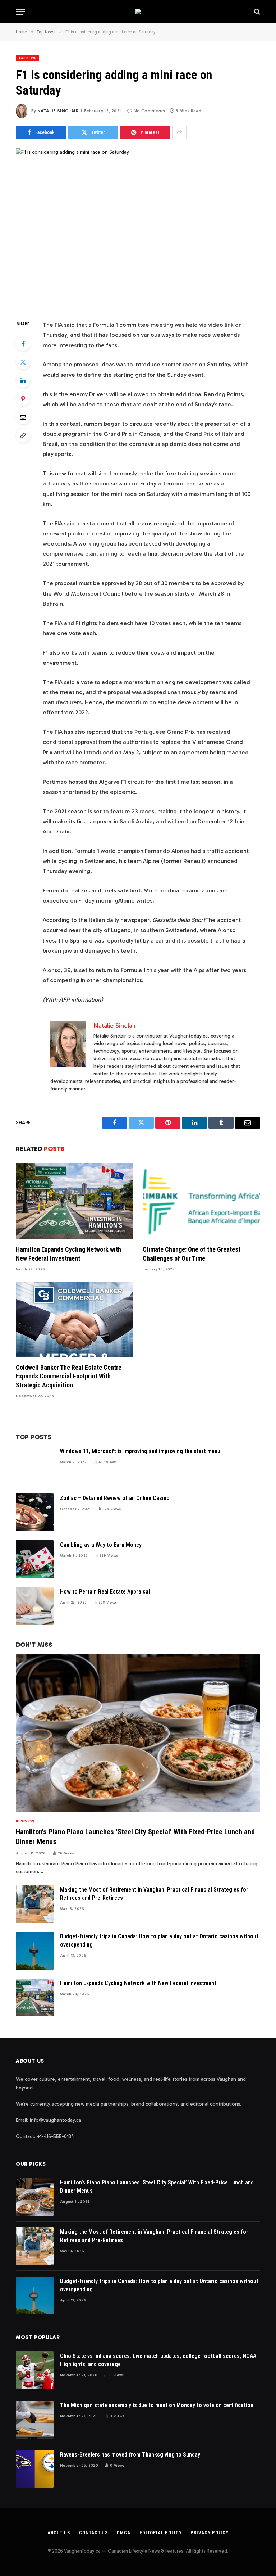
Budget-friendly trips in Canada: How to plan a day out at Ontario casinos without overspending (159, 1940)
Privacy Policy (210, 2533)
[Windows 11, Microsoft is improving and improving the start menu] (35, 1466)
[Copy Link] (23, 435)
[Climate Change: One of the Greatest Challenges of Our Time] (201, 1201)
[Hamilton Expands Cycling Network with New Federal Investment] (75, 1201)
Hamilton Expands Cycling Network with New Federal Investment (68, 1254)
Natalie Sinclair (58, 111)
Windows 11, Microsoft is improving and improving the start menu (140, 1451)
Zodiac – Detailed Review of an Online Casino (115, 1498)
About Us (59, 2533)
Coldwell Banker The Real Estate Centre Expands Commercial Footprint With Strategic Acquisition (69, 1376)
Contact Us (93, 2533)
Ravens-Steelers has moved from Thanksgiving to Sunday (130, 2455)
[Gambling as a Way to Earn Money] (35, 1559)
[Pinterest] (23, 399)
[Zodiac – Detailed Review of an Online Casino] (35, 1512)
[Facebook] (23, 344)
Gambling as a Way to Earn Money (101, 1545)
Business (25, 1821)
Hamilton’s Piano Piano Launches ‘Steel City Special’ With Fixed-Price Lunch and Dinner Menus (135, 1837)
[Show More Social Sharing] (179, 132)
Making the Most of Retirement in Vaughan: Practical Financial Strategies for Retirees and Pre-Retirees (154, 1894)
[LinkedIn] (23, 380)
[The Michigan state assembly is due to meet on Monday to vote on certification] (35, 2420)
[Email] (23, 417)
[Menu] (20, 12)
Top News (27, 58)
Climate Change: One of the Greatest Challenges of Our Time (192, 1254)
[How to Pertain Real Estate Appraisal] (35, 1606)
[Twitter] (23, 362)
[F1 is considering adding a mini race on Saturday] (138, 228)
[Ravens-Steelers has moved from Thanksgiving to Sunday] (35, 2469)
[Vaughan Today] (138, 12)
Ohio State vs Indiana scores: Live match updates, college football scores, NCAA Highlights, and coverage (158, 2360)
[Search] (256, 12)
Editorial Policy (161, 2533)
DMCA (124, 2533)
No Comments (149, 111)
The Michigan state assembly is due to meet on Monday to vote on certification (157, 2405)
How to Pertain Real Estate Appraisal (105, 1592)
